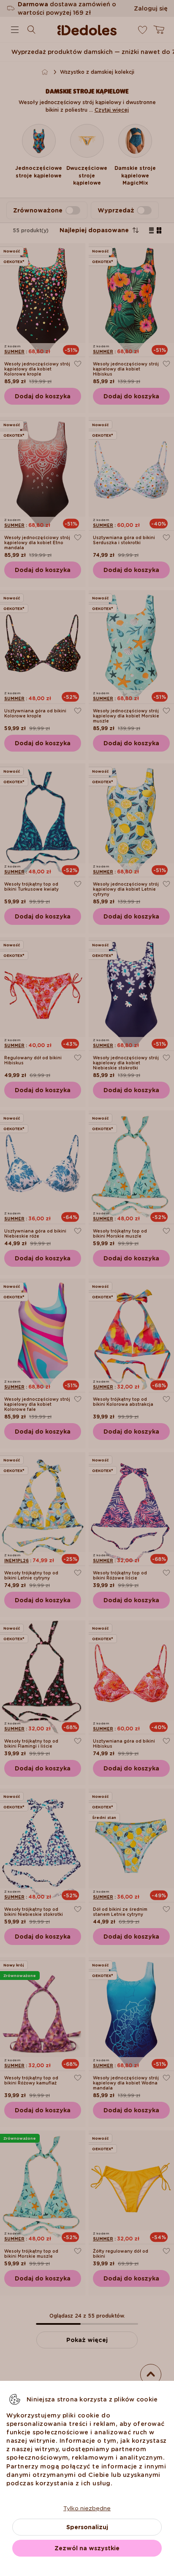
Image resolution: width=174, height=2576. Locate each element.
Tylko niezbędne (87, 2508)
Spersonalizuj (87, 2527)
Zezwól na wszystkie (87, 2548)
